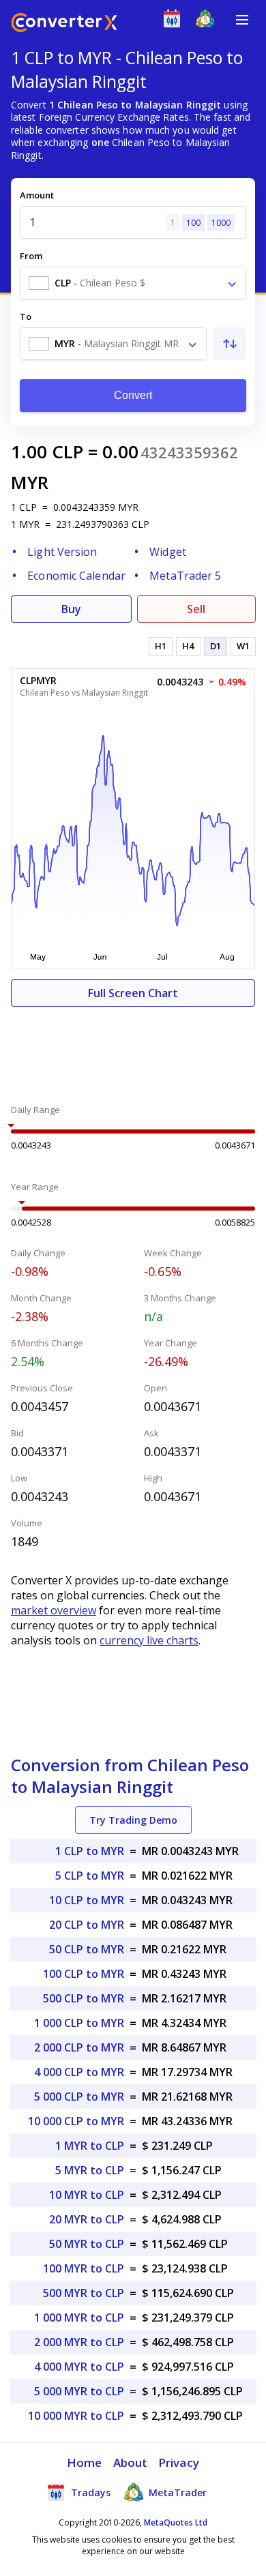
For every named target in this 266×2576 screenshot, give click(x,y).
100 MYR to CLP (84, 2268)
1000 (221, 223)
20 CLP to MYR (87, 1925)
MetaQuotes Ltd (176, 2522)
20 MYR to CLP (87, 2219)
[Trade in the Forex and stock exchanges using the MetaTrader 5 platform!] (208, 21)
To (26, 316)
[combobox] (133, 283)
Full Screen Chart (133, 993)
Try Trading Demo (133, 1820)
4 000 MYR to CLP (79, 2367)
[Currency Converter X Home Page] (64, 24)
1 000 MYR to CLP (79, 2318)
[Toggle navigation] (242, 20)
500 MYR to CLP (84, 2293)
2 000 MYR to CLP (79, 2342)
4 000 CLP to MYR (79, 2072)
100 (193, 223)
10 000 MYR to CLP (76, 2416)
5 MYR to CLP (90, 2170)
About (131, 2462)
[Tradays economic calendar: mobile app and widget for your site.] (175, 21)
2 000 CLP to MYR (79, 2047)
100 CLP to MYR (84, 1974)
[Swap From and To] (230, 344)
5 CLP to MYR (90, 1876)
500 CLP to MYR (84, 1998)
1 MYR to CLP (90, 2146)
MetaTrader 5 (185, 576)
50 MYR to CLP (87, 2244)
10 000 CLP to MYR (76, 2121)
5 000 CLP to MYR (79, 2097)
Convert (133, 395)
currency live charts (149, 1640)
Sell (196, 609)
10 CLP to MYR (87, 1900)
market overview (54, 1610)
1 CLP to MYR (90, 1851)
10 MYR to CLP (87, 2195)
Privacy (179, 2462)
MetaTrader (176, 2492)
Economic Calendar (76, 576)
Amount (37, 195)
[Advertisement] (133, 1048)
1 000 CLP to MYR (79, 2023)
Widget (168, 552)
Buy (71, 609)
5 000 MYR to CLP (79, 2391)
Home (84, 2462)
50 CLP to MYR (87, 1949)
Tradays (89, 2492)
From (31, 256)
